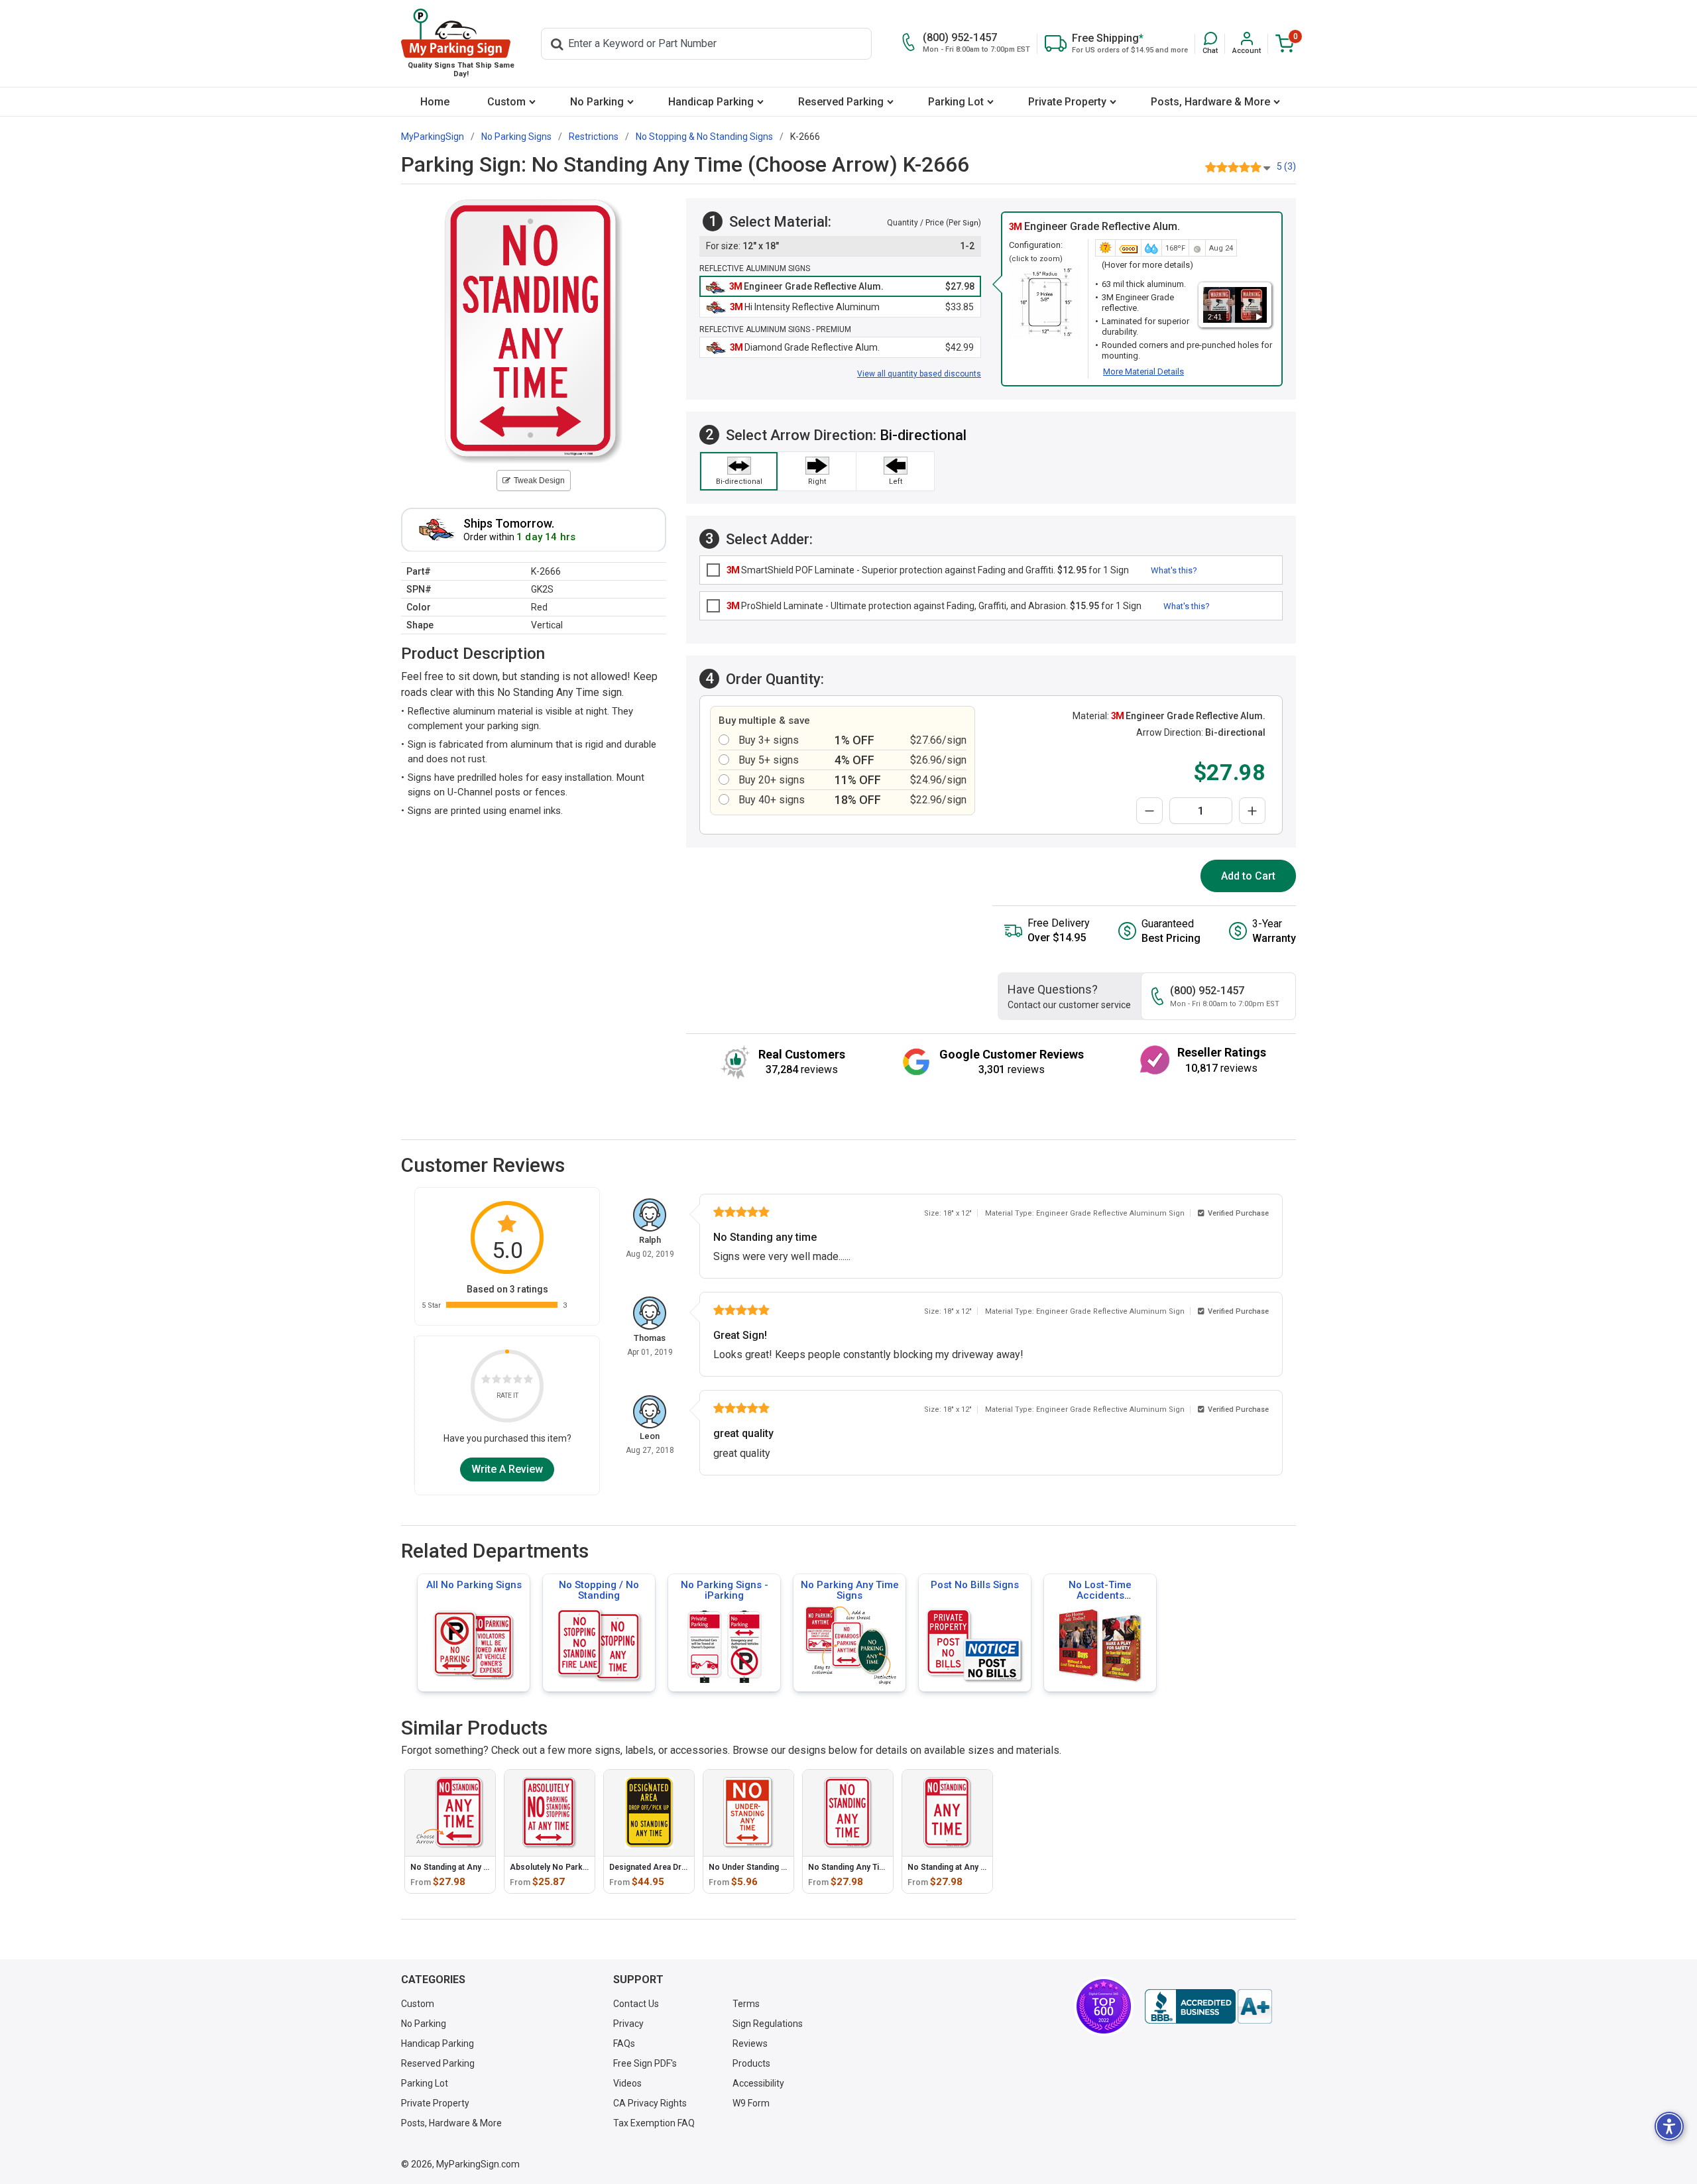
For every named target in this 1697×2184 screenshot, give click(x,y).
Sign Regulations (768, 2024)
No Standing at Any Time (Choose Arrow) (488, 1867)
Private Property (1067, 102)
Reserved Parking (841, 102)
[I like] (518, 1381)
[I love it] (528, 1381)
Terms (746, 2004)
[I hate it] (486, 1381)
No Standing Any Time (849, 1867)
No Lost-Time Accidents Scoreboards (1100, 1595)
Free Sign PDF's (645, 2063)
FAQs (624, 2043)
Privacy (628, 2024)
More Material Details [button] (1143, 372)
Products (751, 2063)
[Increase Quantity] (1252, 811)
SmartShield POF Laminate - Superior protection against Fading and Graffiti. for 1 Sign (928, 570)
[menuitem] (435, 102)
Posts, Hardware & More (1210, 102)
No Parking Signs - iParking (725, 1590)
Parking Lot (956, 102)
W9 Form (751, 2103)
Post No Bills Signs (975, 1585)
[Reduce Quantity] (1149, 811)
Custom (506, 102)
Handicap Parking (711, 102)
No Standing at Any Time (953, 1867)
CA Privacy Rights (650, 2103)
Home (435, 102)
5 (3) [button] (1286, 166)
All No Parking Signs (474, 1585)
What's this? (1174, 570)
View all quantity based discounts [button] (919, 374)
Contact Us (636, 2004)
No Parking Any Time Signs (850, 1590)
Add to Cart (1248, 876)
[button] (1210, 43)
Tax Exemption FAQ (654, 2123)
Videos (627, 2083)
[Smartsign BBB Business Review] (1208, 2006)
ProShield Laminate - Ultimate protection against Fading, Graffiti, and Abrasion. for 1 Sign (934, 606)
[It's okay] (507, 1381)
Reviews (750, 2043)
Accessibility (758, 2083)
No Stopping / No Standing (599, 1590)
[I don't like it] (497, 1381)
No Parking (597, 102)
